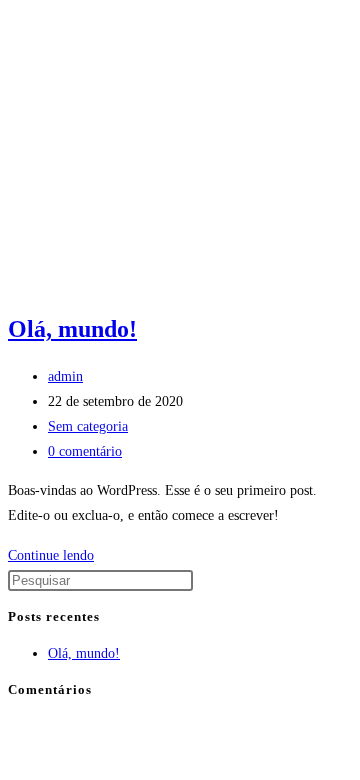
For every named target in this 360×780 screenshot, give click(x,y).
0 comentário (85, 451)
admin (65, 376)
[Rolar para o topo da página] (13, 725)
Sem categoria (88, 426)
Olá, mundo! (72, 329)
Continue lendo (56, 555)
